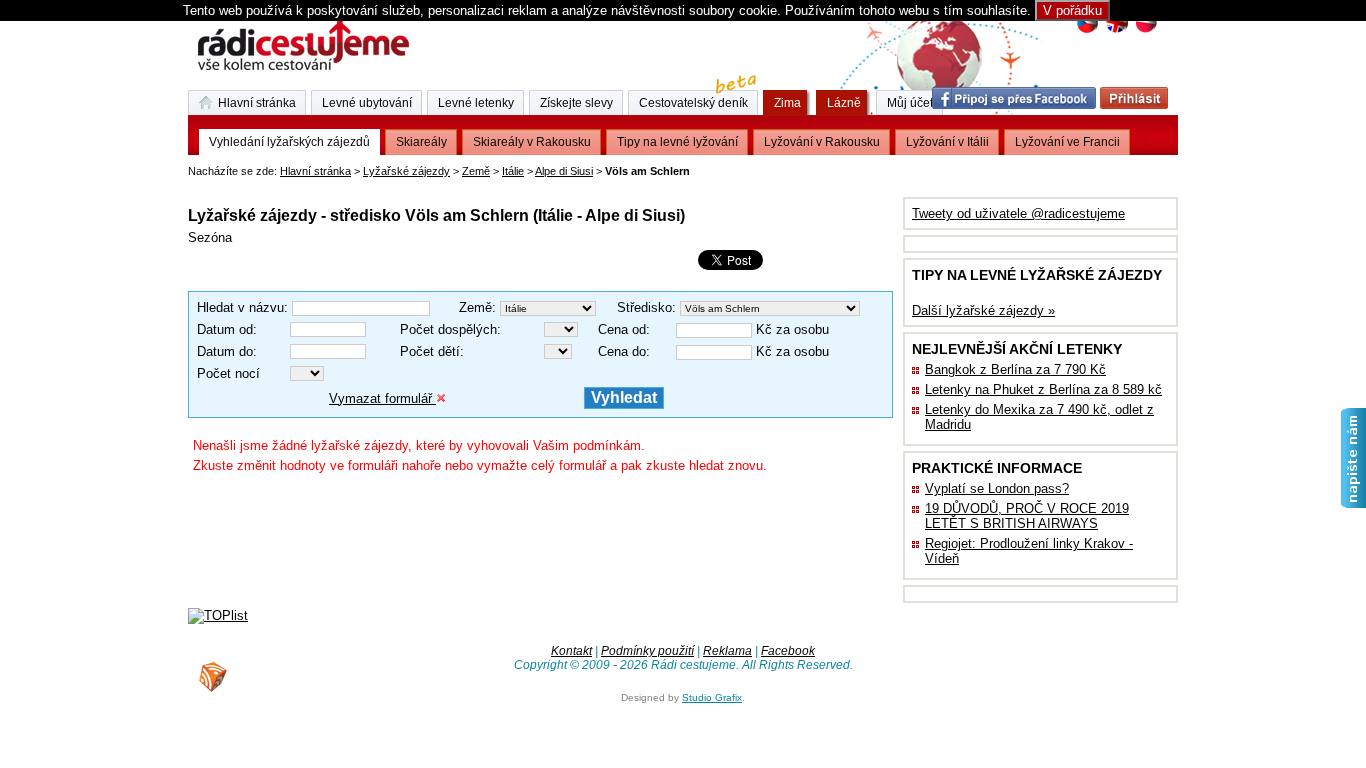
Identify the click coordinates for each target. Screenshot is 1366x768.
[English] (1116, 30)
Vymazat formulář (382, 398)
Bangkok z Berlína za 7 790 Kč (1015, 369)
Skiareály (421, 142)
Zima (787, 103)
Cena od (622, 329)
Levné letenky (476, 103)
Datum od (225, 329)
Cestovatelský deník (693, 103)
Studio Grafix (712, 697)
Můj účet (910, 103)
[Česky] (1087, 30)
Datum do (225, 351)
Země (476, 171)
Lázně (844, 103)
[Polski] (1145, 30)
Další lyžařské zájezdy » (983, 310)
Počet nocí (228, 373)
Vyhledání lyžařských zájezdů (289, 142)
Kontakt (571, 651)
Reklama (727, 651)
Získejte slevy (576, 103)
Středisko (644, 307)
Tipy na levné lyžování (677, 142)
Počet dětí (430, 351)
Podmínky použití (647, 651)
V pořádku (1072, 10)
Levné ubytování (367, 103)
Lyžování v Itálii (947, 142)
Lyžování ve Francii (1067, 142)
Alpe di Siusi (564, 171)
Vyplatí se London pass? (997, 488)
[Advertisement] (422, 184)
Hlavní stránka (315, 171)
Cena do (622, 351)
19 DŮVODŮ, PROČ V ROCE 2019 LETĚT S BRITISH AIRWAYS (1027, 516)
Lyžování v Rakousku (822, 142)
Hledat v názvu (240, 307)
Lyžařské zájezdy (406, 171)
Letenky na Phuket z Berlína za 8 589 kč (1043, 389)
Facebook (788, 651)
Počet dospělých (448, 329)
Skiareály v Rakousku (532, 142)
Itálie (513, 171)
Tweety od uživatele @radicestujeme (1018, 213)
